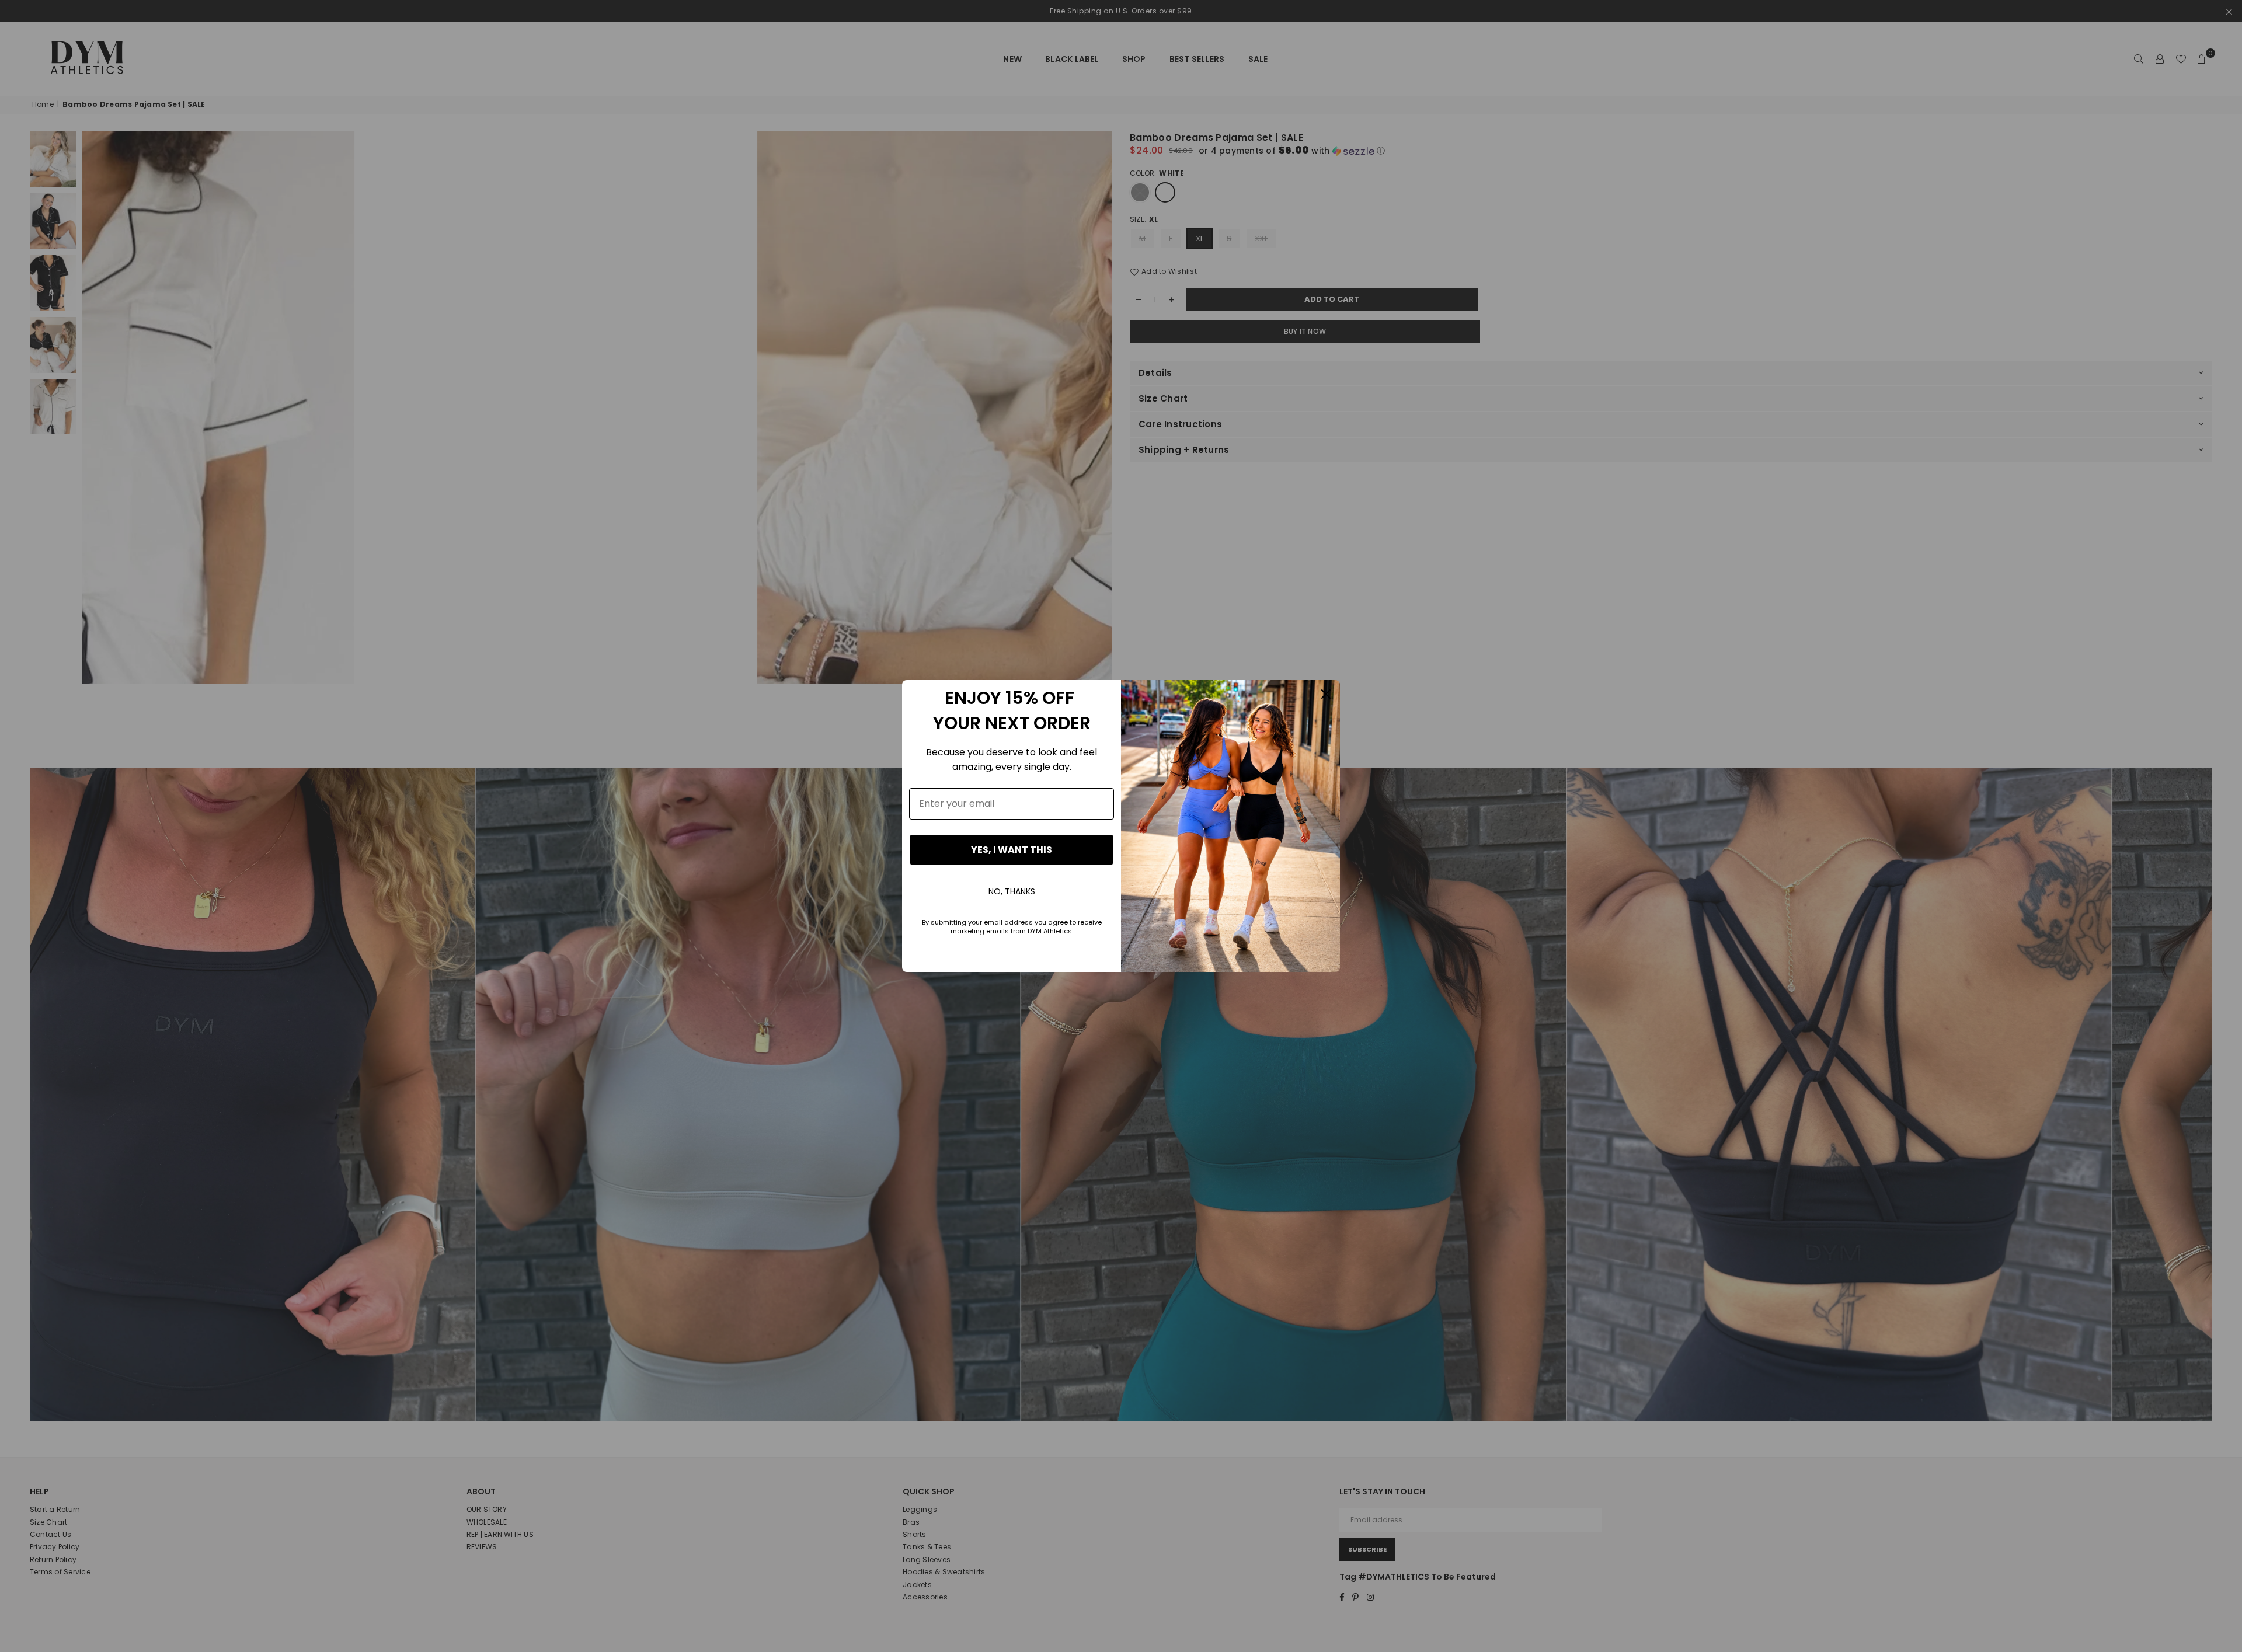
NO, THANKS (1012, 891)
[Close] (1326, 694)
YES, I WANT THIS (1012, 850)
